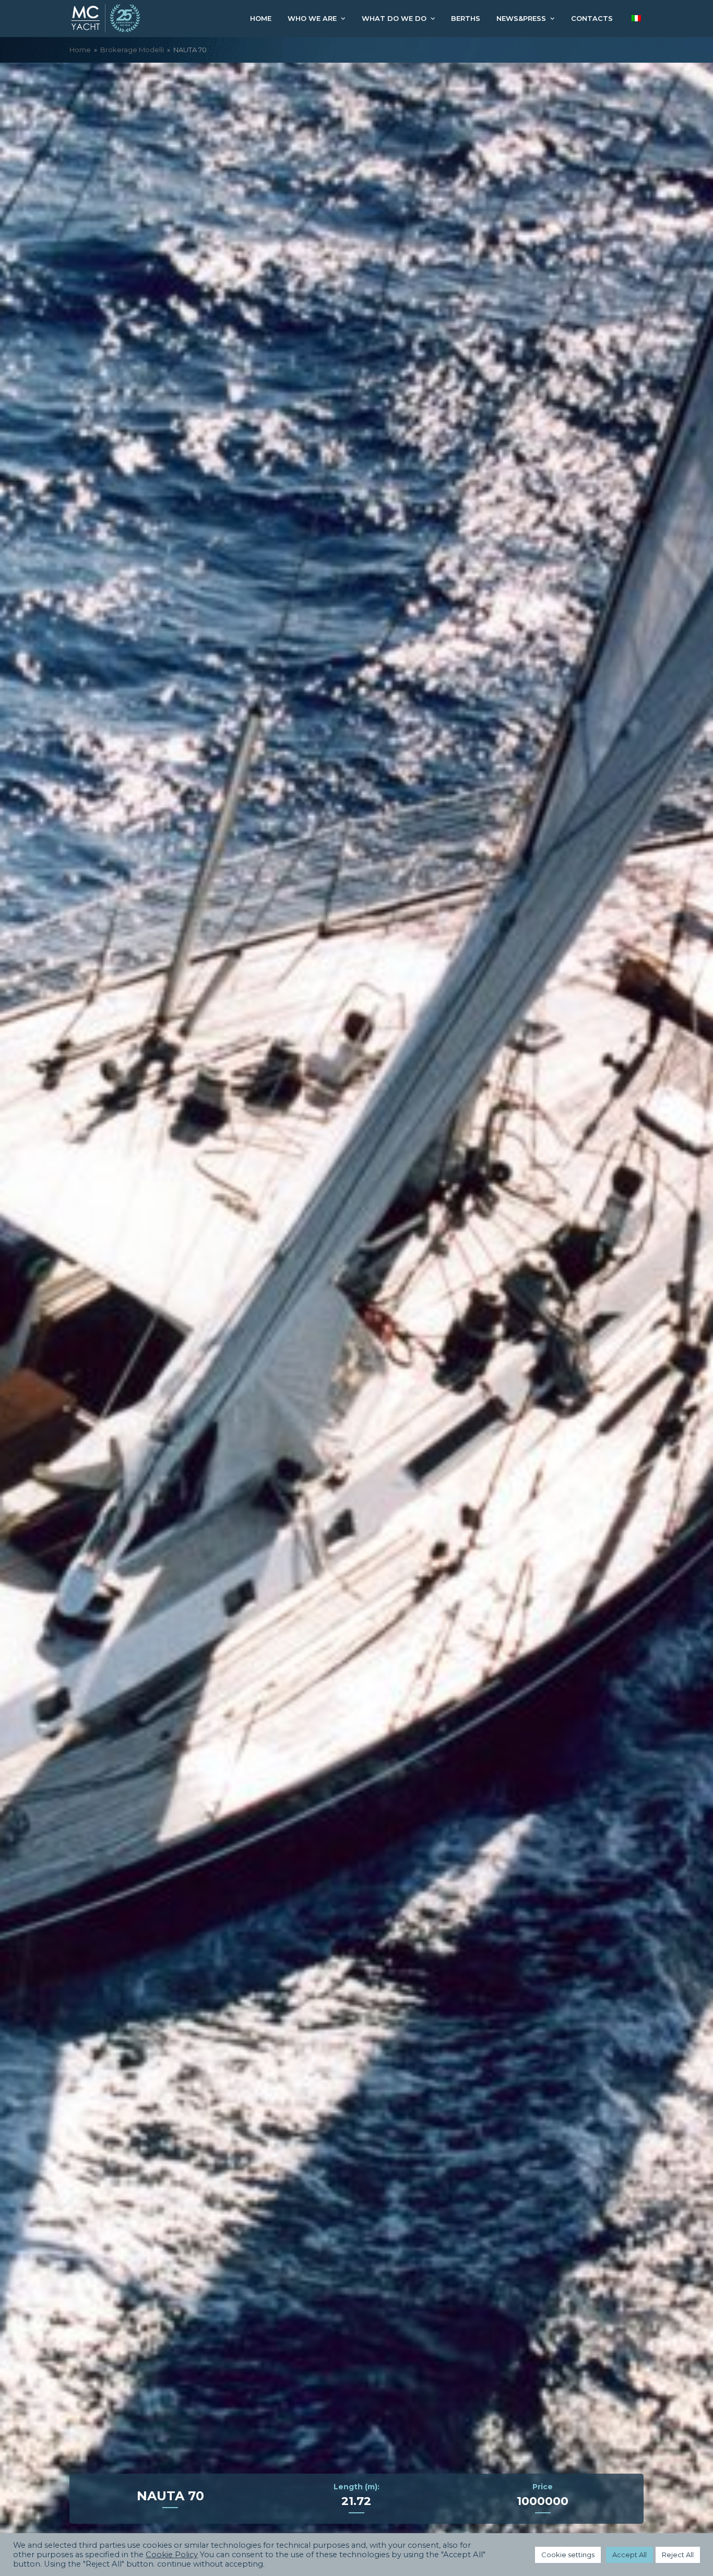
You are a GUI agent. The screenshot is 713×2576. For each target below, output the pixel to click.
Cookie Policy (172, 2555)
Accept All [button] (629, 2555)
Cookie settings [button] (568, 2555)
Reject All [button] (678, 2555)
